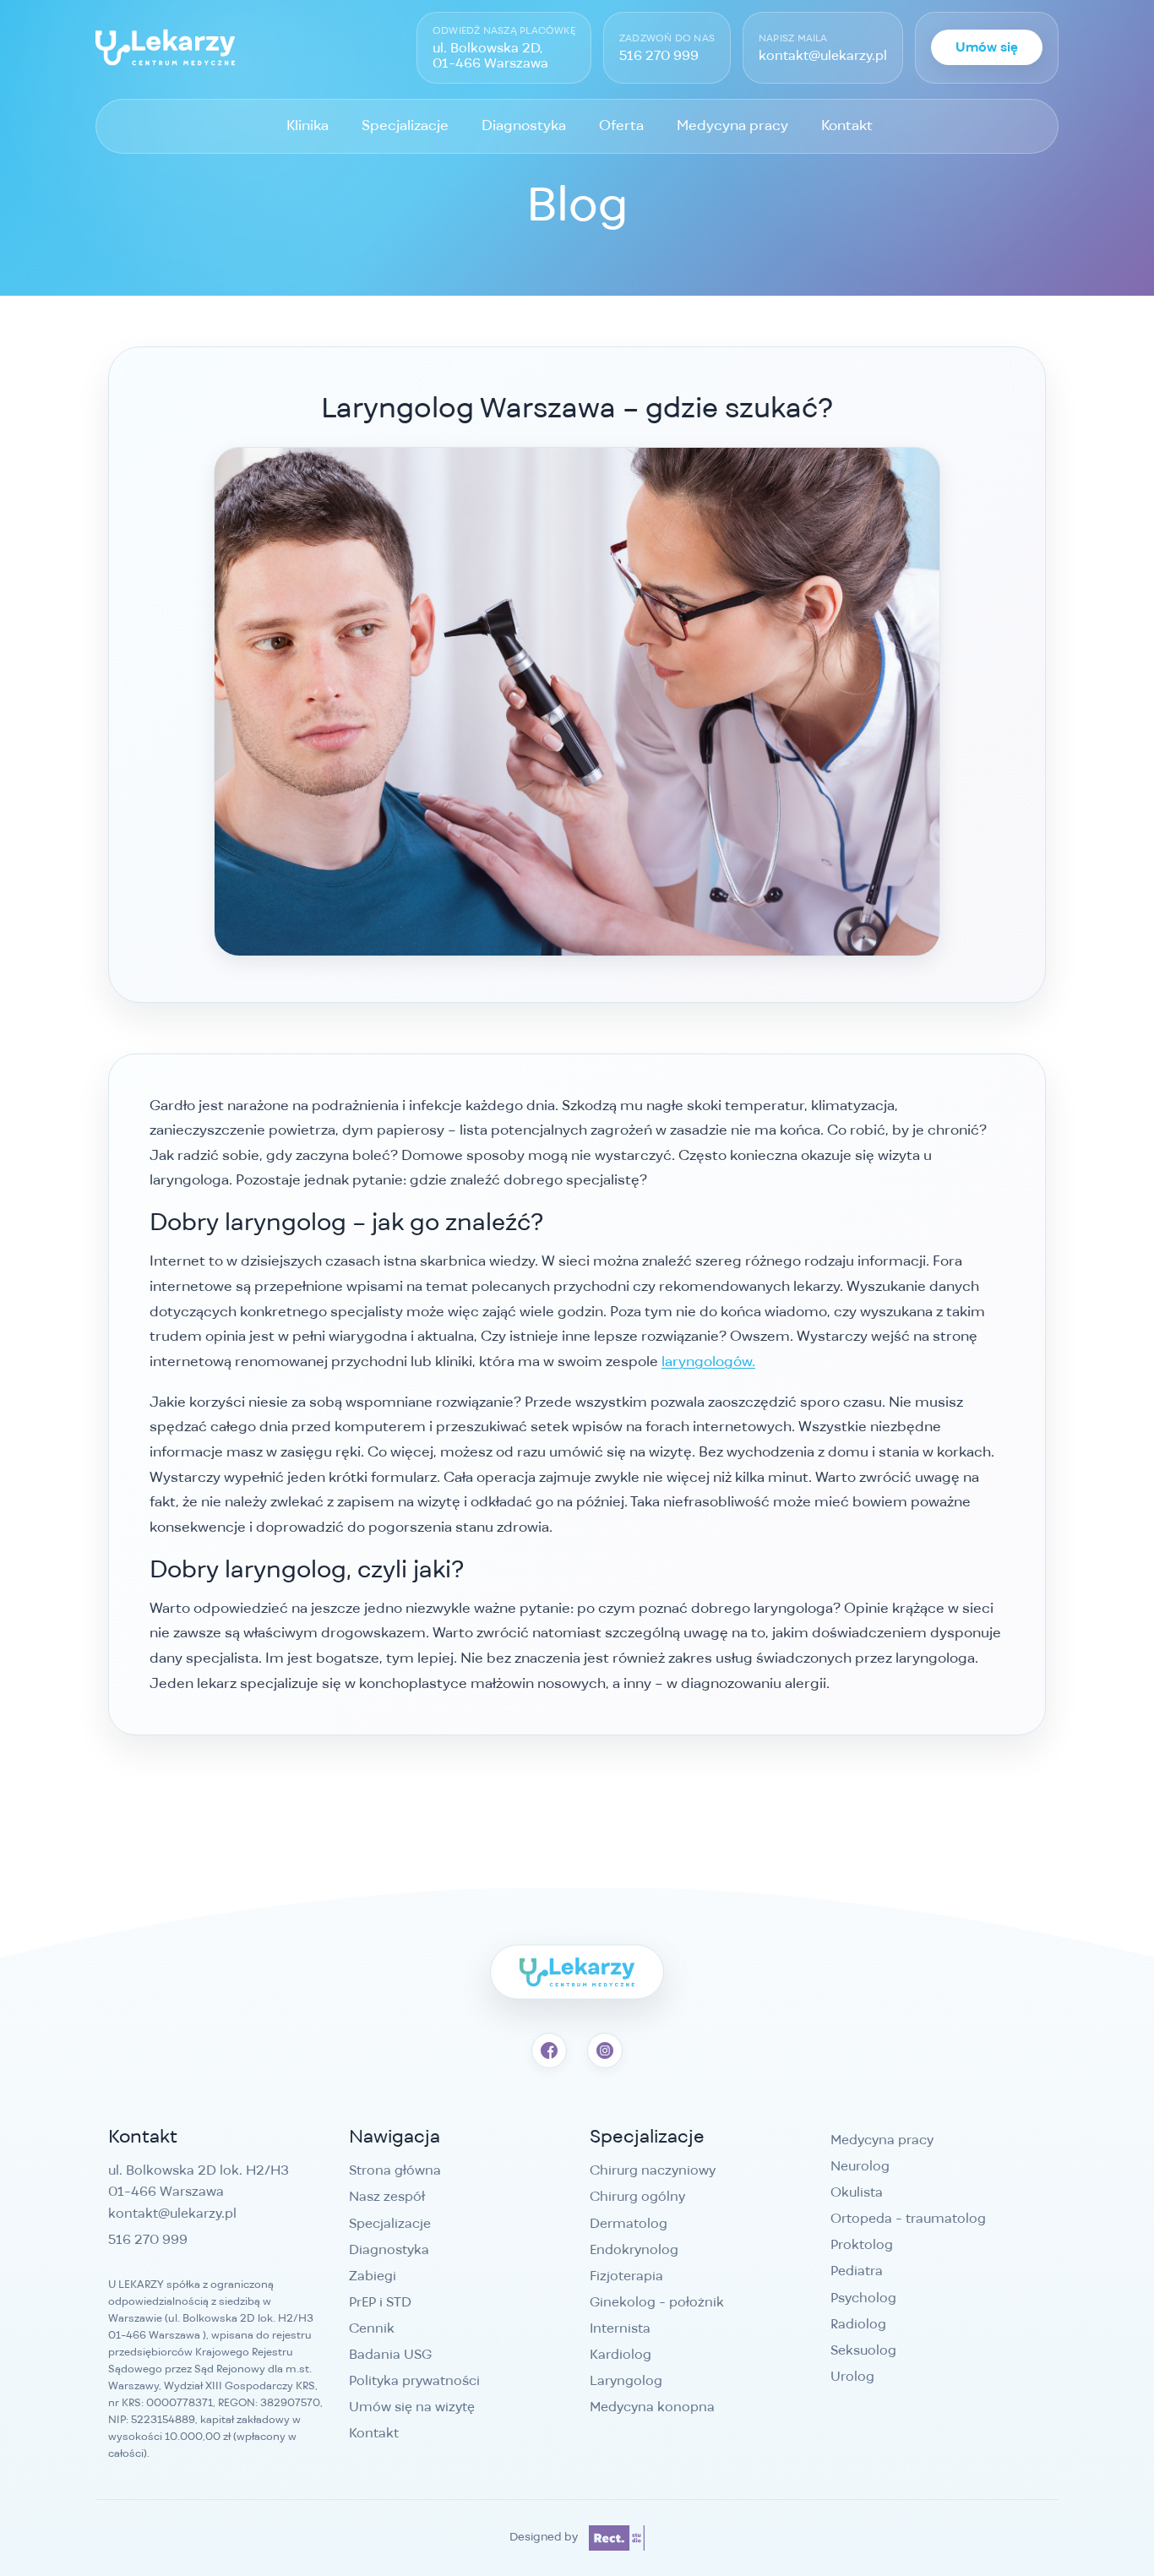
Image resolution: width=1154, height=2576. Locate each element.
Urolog (852, 2376)
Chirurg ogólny (637, 2196)
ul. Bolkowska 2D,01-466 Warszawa (490, 55)
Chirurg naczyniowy (653, 2170)
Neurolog (860, 2166)
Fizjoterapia (626, 2276)
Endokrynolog (634, 2249)
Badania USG (390, 2354)
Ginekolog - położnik (657, 2302)
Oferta (621, 125)
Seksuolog (863, 2350)
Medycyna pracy (732, 125)
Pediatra (857, 2271)
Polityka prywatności (414, 2380)
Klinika (308, 125)
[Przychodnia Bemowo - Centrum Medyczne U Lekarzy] (165, 47)
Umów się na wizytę (412, 2407)
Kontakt (847, 125)
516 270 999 (659, 56)
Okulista (857, 2192)
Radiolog (858, 2324)
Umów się (987, 48)
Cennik (372, 2328)
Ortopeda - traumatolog (908, 2218)
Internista (620, 2328)
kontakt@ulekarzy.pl (823, 56)
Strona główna (395, 2170)
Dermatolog (629, 2223)
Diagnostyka (524, 125)
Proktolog (862, 2244)
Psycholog (863, 2298)
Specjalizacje (405, 125)
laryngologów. (708, 1361)
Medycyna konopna (652, 2407)
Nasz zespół (387, 2196)
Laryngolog (626, 2380)
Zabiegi (373, 2276)
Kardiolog (621, 2354)
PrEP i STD (380, 2302)
